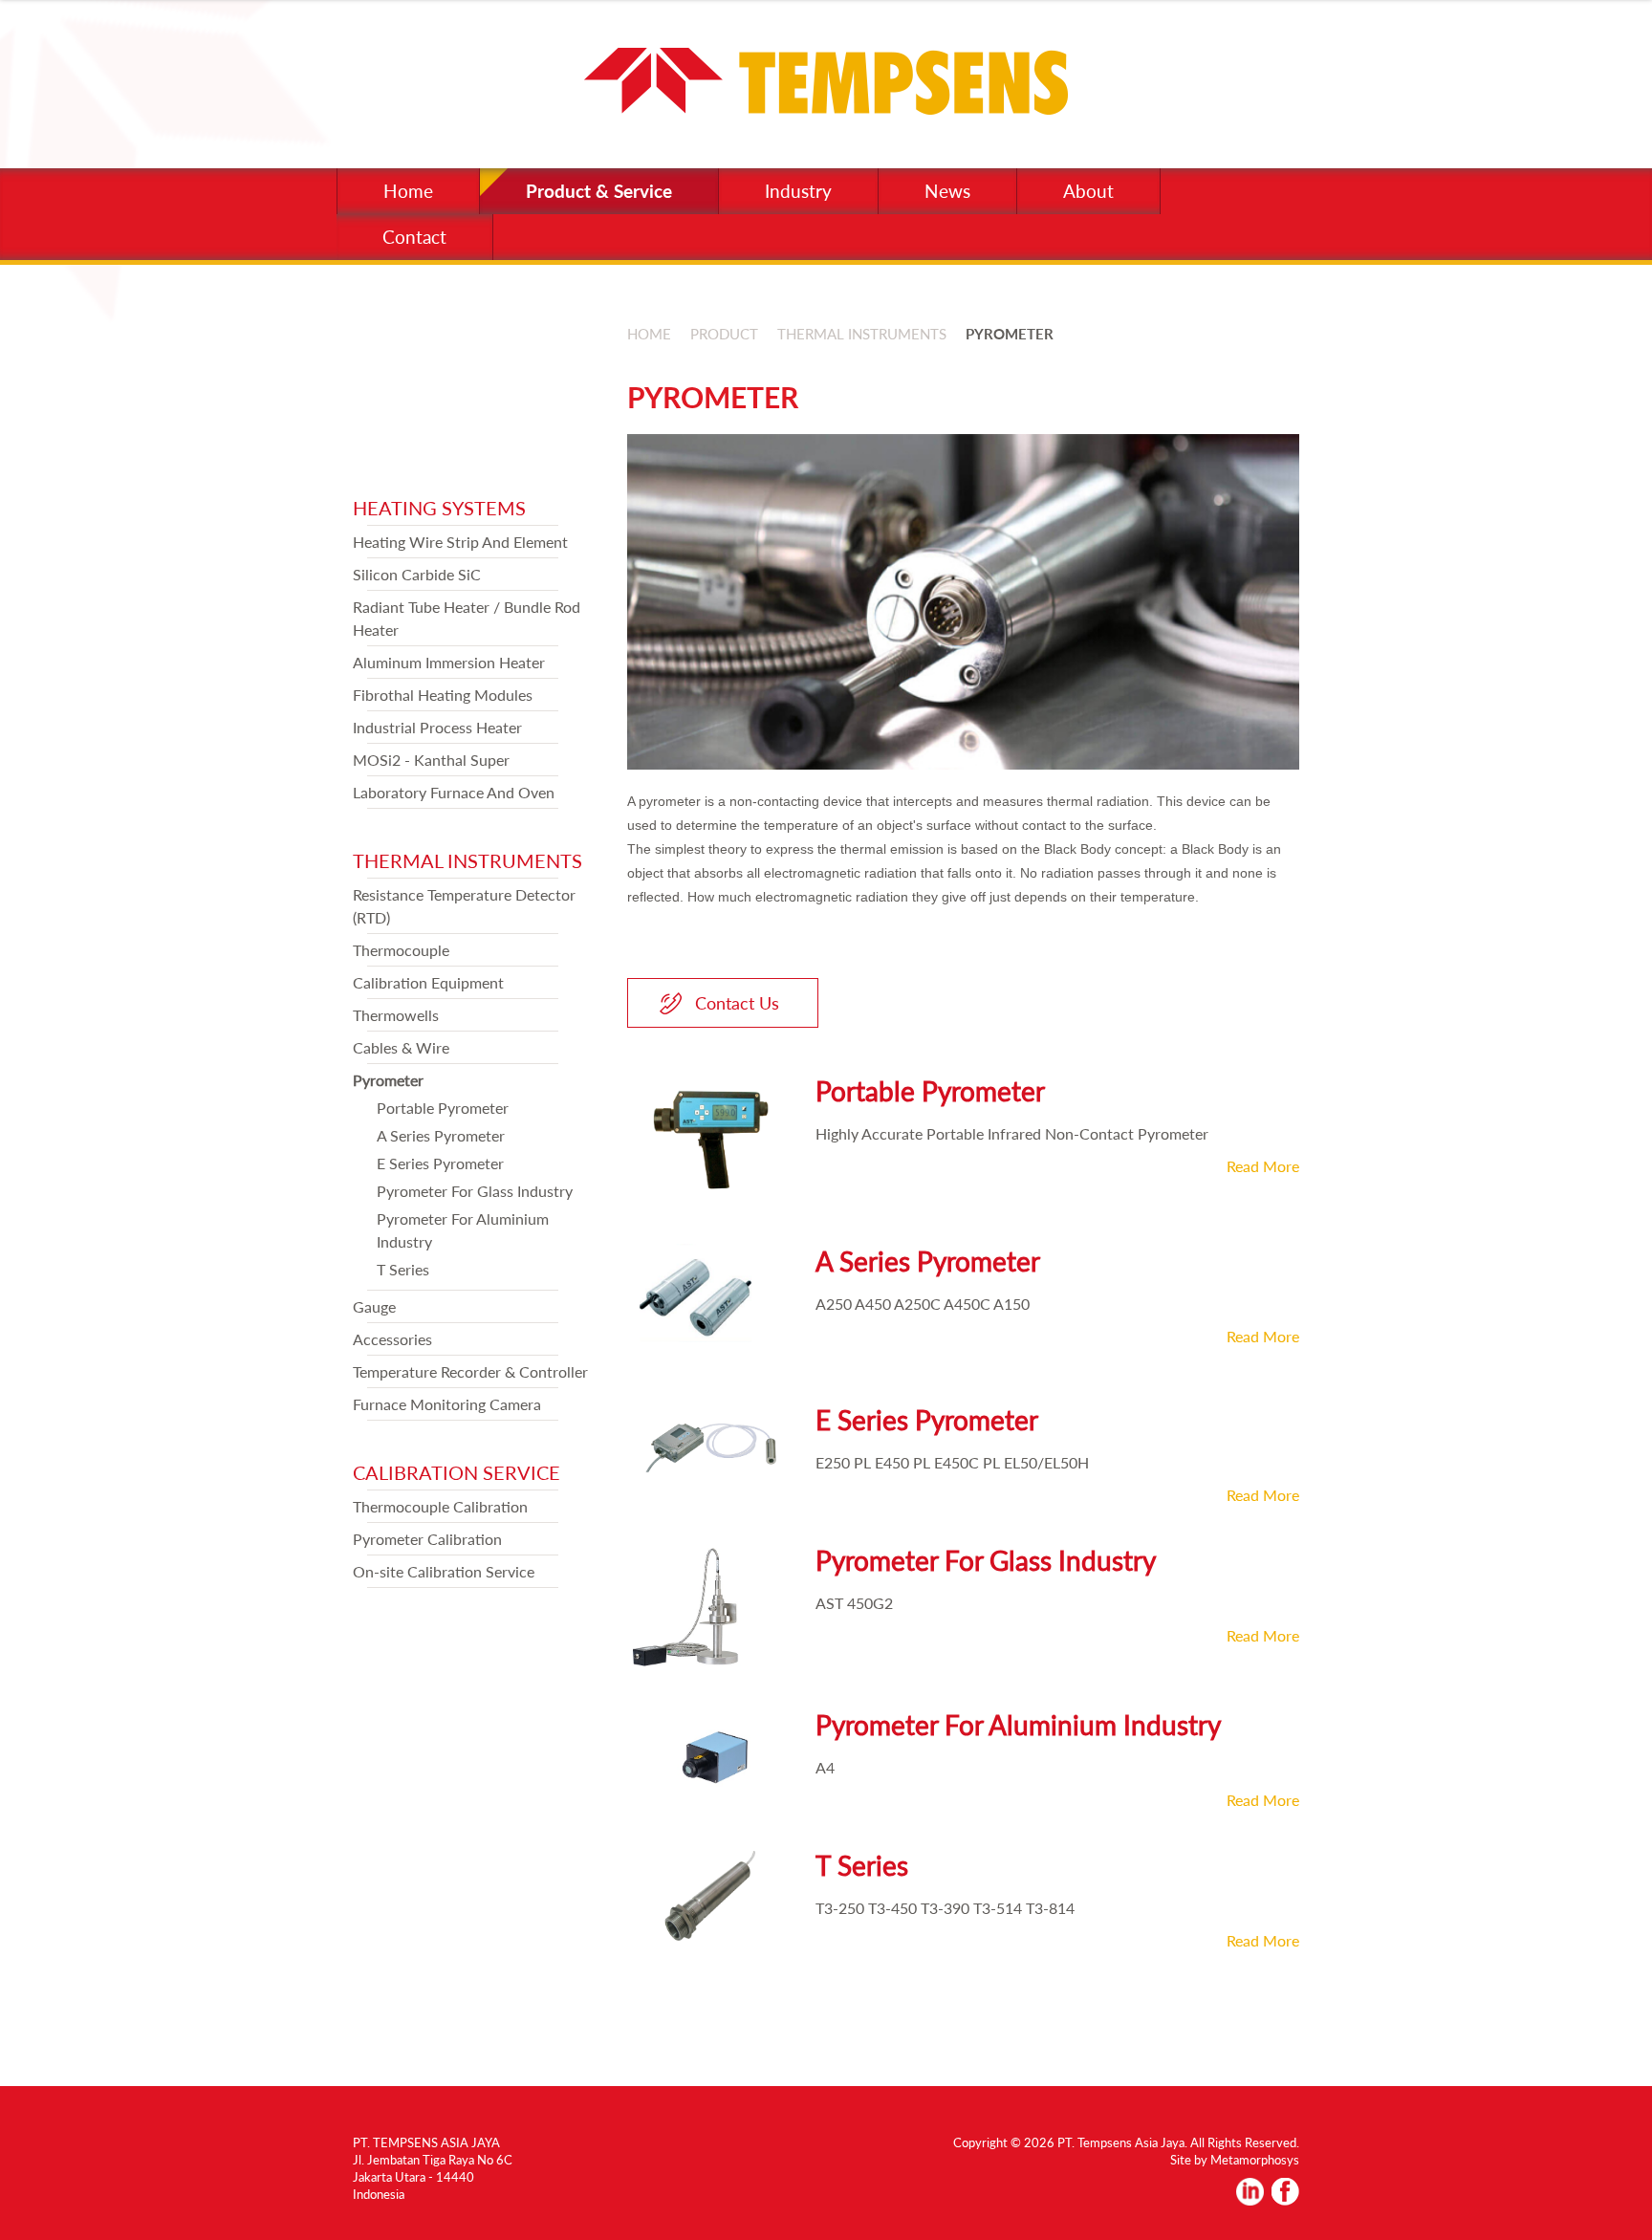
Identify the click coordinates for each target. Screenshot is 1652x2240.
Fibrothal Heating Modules (443, 695)
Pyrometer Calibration (427, 1539)
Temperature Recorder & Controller (470, 1371)
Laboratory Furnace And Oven (454, 792)
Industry (798, 191)
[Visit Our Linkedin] (1250, 2199)
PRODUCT (724, 334)
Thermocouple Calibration (440, 1506)
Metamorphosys (1255, 2160)
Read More (1263, 1166)
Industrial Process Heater (437, 727)
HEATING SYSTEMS (439, 508)
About (1088, 191)
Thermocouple (401, 950)
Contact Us (737, 1003)
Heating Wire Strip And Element (460, 542)
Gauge (374, 1306)
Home (408, 191)
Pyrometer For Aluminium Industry (1018, 1725)
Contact (414, 237)
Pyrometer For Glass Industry (475, 1191)
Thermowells (396, 1015)
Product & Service (599, 191)
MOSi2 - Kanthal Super (431, 760)
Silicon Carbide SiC (417, 574)
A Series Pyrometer (441, 1135)
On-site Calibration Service (444, 1571)
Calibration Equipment (428, 982)
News (947, 191)
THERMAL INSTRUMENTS (467, 860)
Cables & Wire (401, 1047)
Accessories (392, 1339)
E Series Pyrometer (440, 1163)
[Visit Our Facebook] (1285, 2199)
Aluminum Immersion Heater (449, 662)
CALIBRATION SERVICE (456, 1472)
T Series (403, 1269)
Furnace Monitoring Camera (447, 1404)
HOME (649, 334)
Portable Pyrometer (443, 1108)
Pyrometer (388, 1080)
